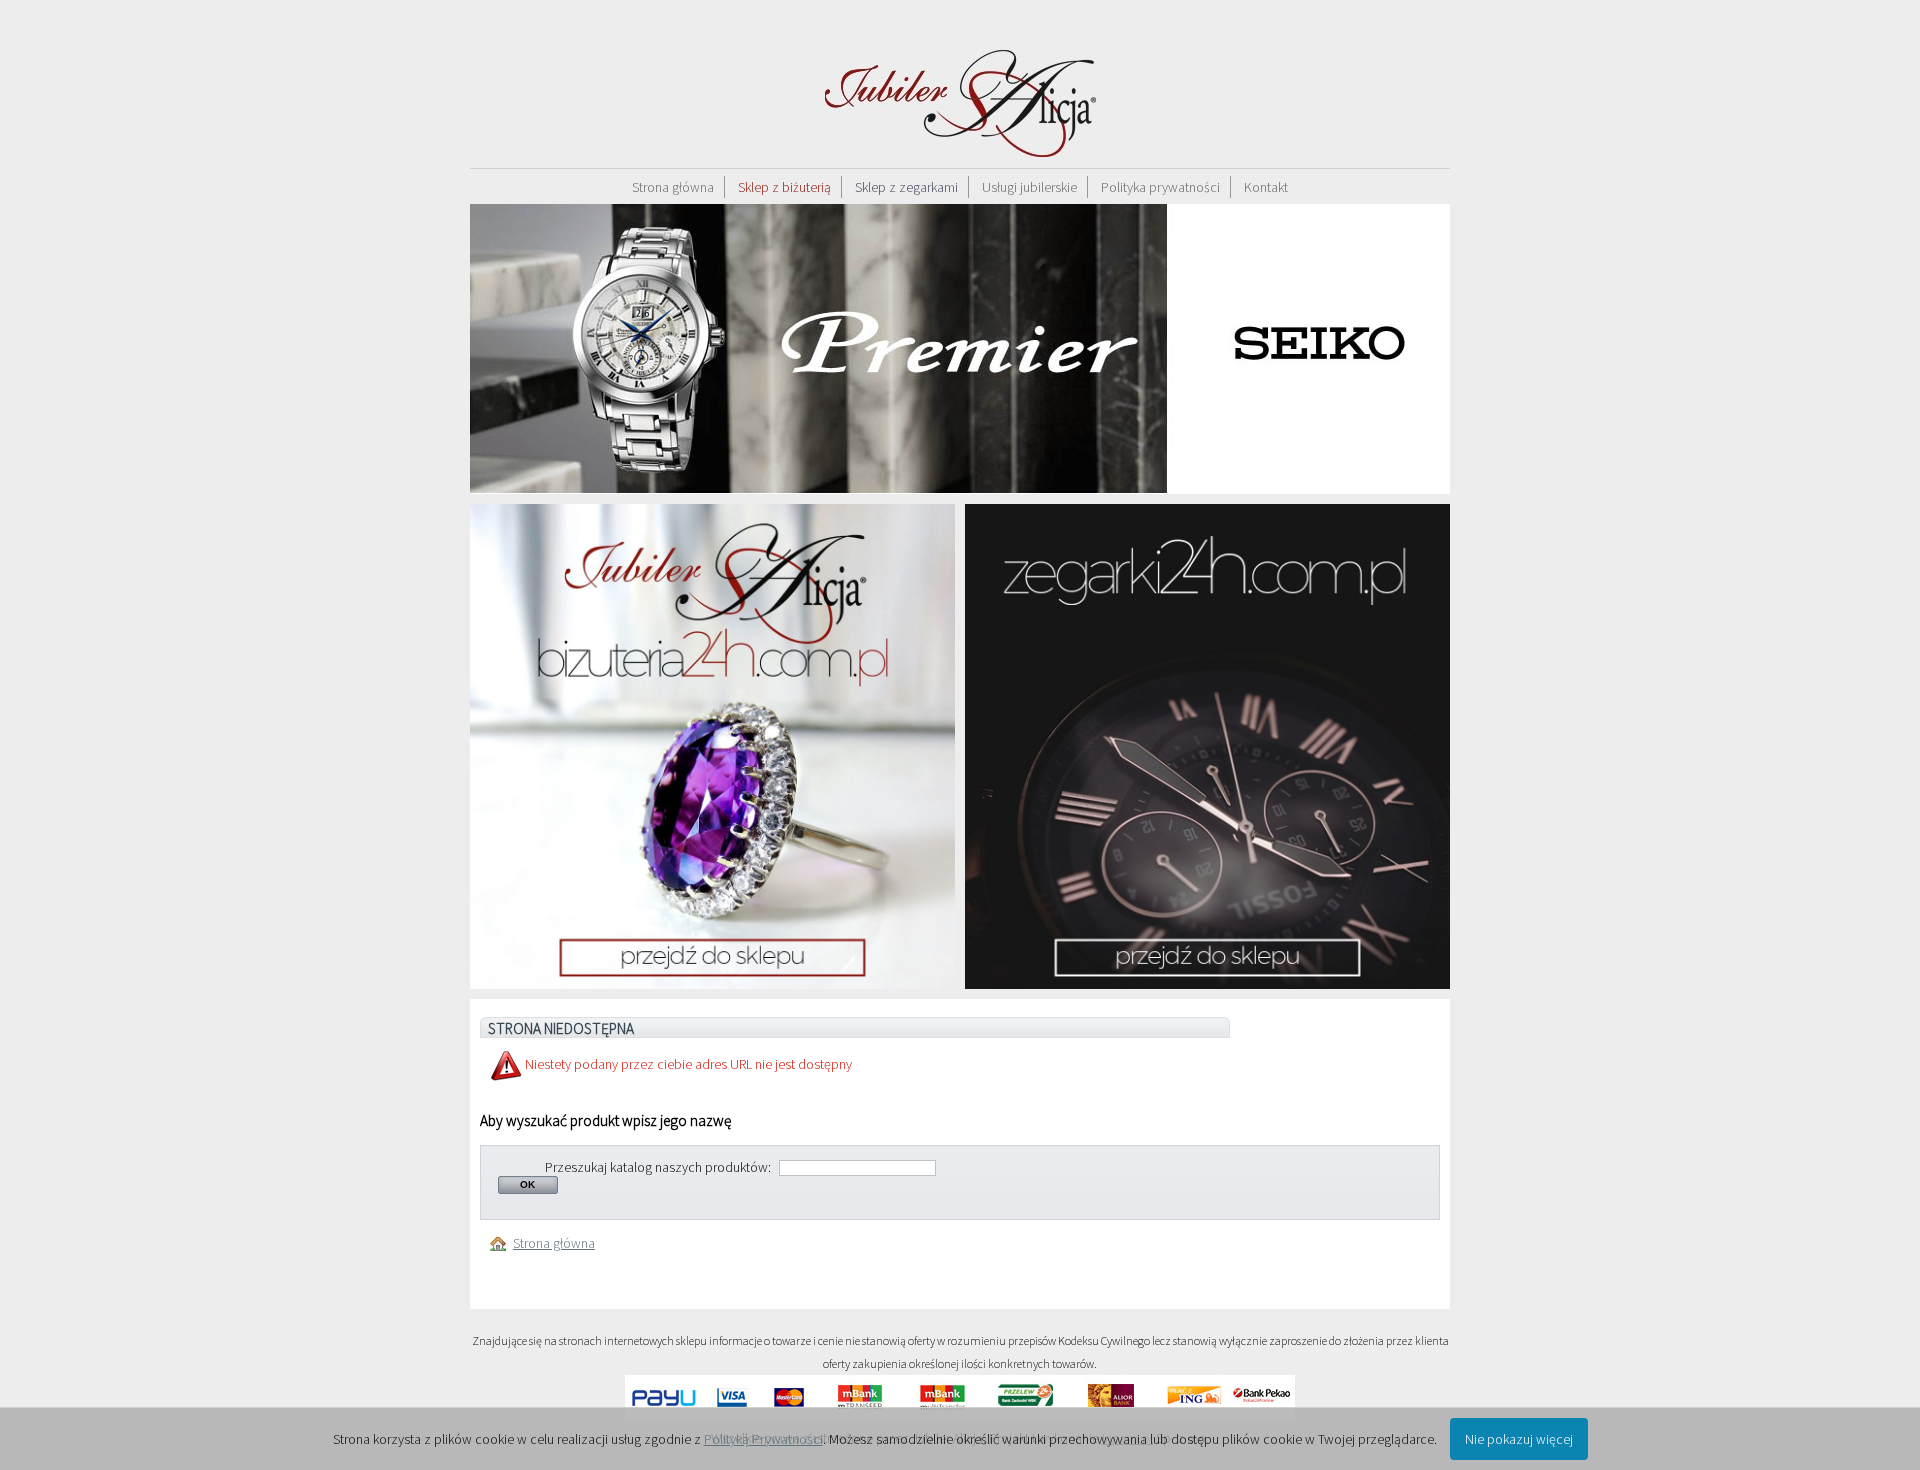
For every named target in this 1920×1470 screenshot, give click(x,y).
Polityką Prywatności (763, 1439)
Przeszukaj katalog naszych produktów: (658, 1167)
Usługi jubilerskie (1029, 187)
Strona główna (673, 187)
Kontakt (1266, 187)
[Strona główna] (501, 1243)
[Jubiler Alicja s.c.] (960, 84)
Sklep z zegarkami (906, 187)
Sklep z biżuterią (784, 187)
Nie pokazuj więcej (1519, 1439)
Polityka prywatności (1160, 187)
